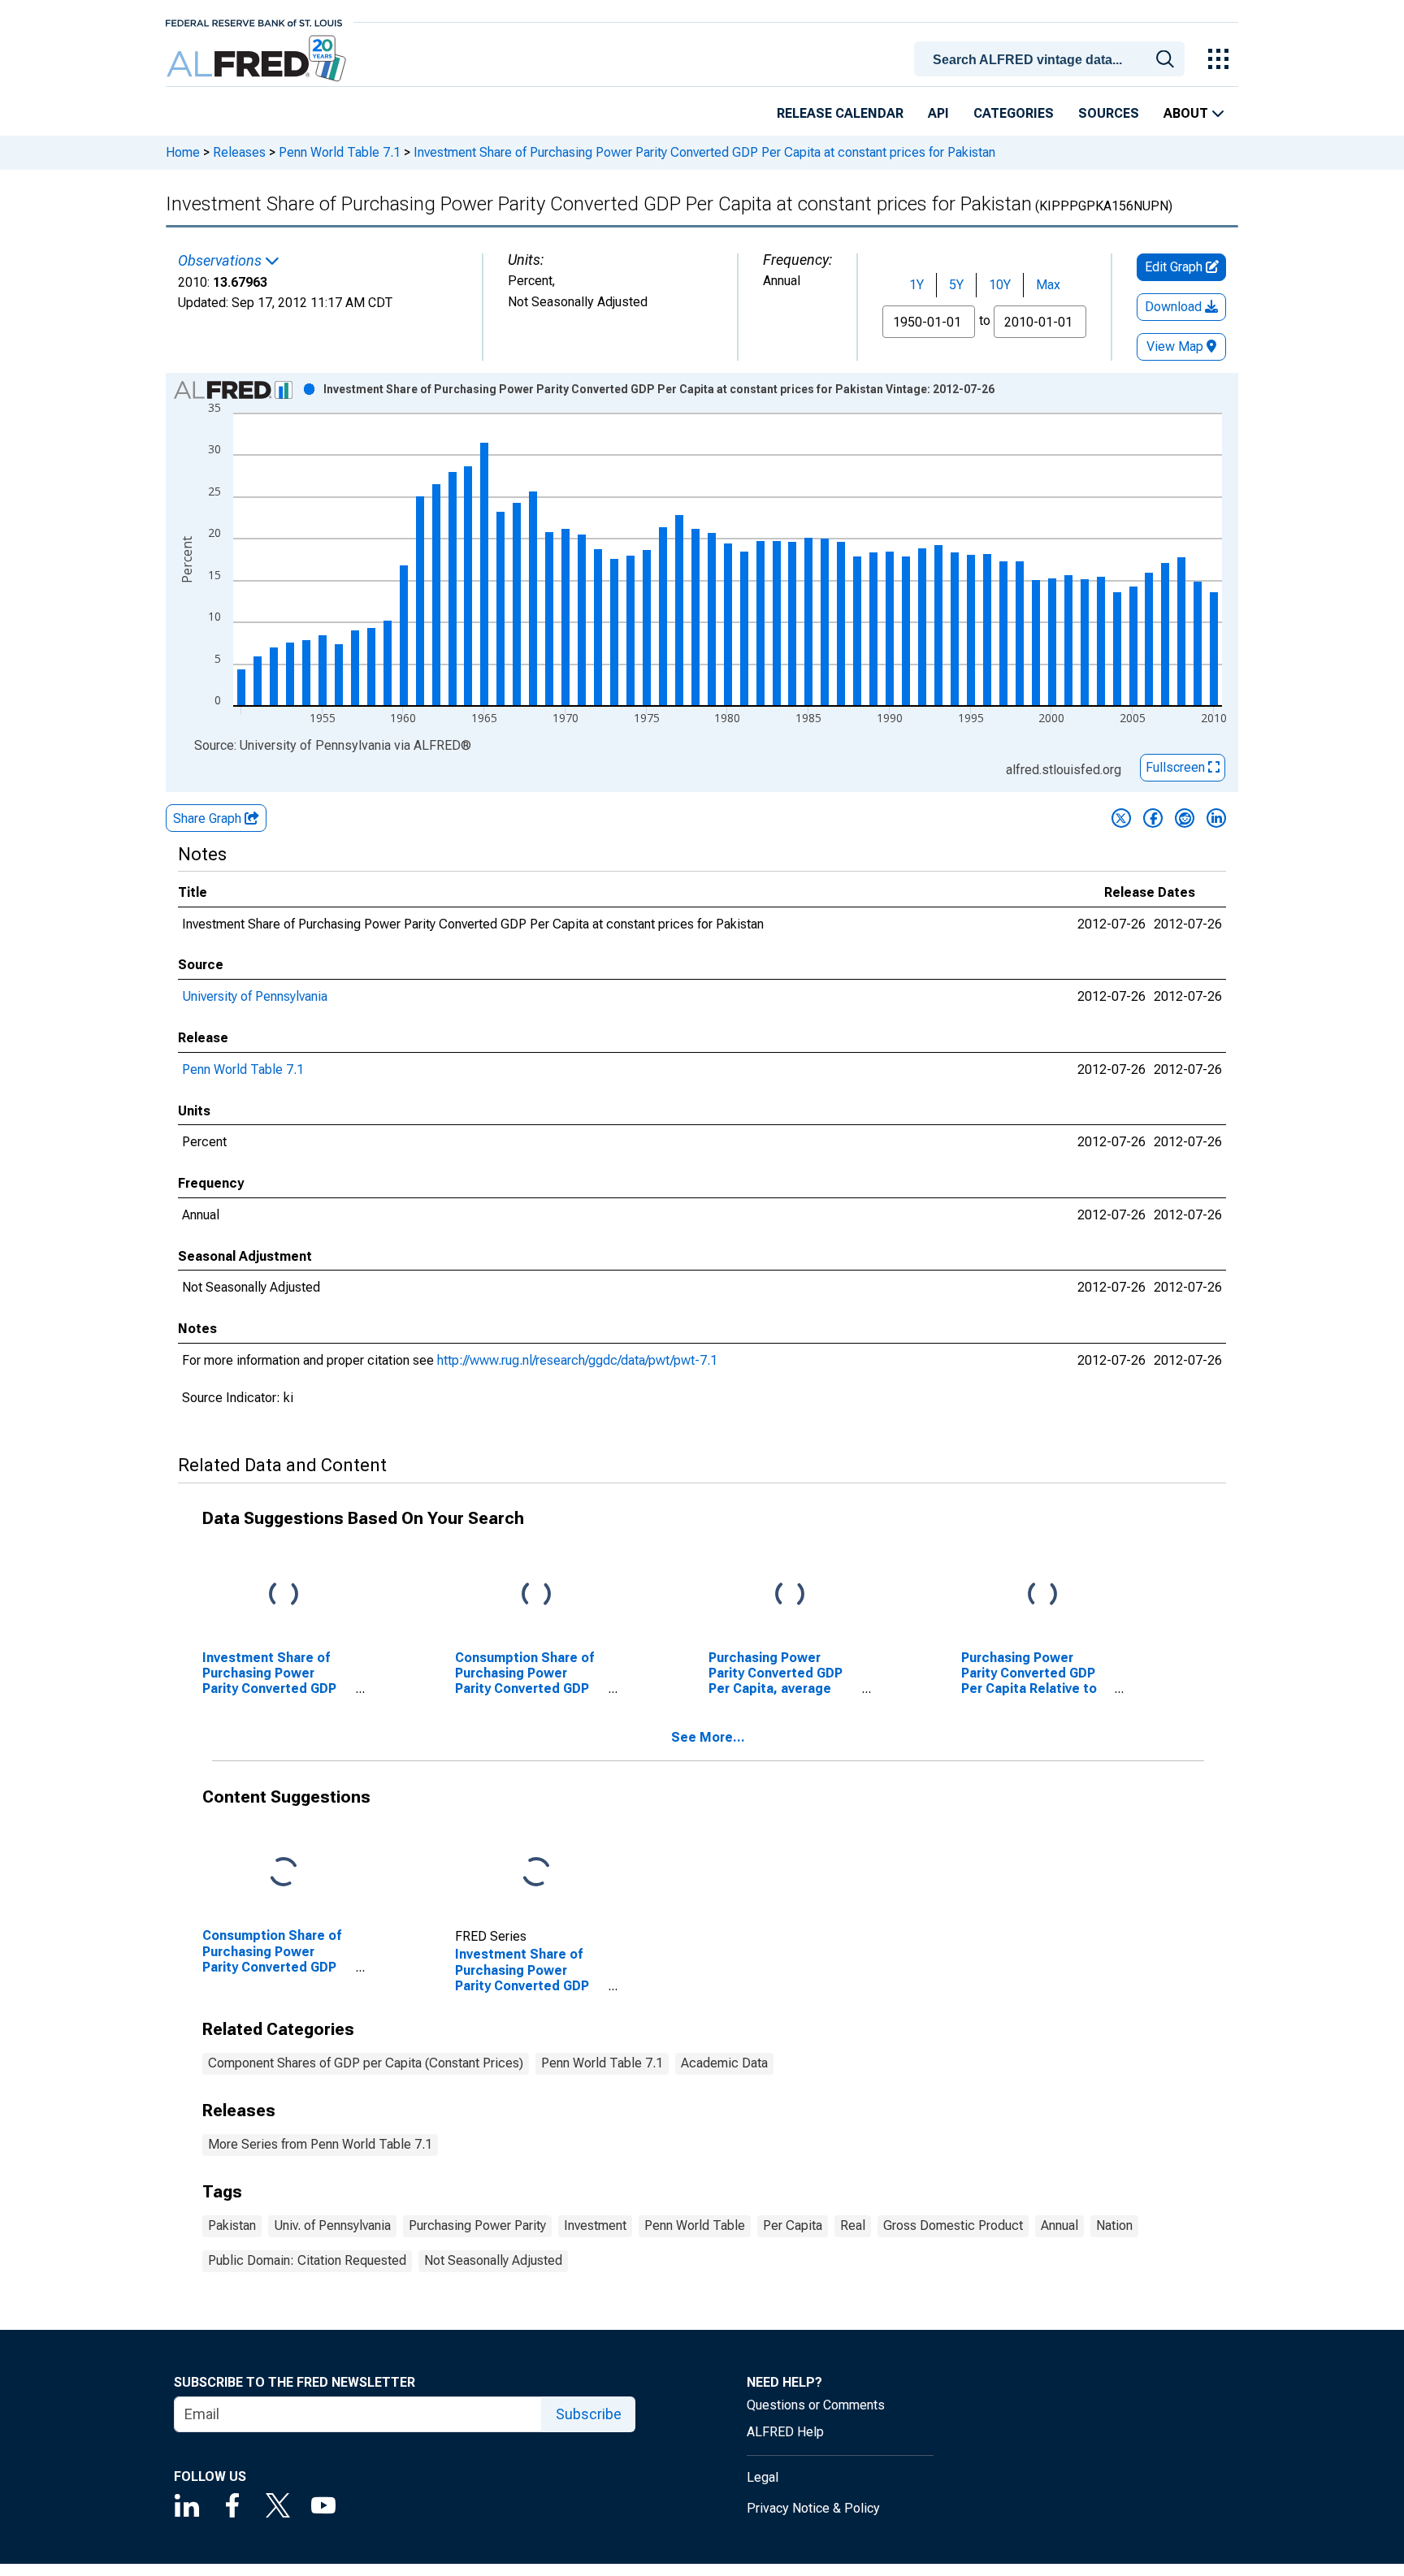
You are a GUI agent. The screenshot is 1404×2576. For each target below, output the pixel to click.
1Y (916, 285)
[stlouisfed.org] (254, 22)
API (938, 113)
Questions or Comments (816, 2405)
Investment (595, 2225)
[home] (258, 59)
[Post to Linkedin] (1216, 818)
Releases (239, 152)
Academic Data (724, 2063)
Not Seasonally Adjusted (493, 2260)
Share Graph (209, 818)
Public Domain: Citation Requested (307, 2260)
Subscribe (589, 2414)
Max (1048, 285)
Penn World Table (695, 2225)
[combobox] (1052, 58)
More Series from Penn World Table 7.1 (320, 2144)
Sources (1109, 113)
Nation (1114, 2225)
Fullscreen (1177, 767)
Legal (763, 2477)
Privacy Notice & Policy (813, 2508)
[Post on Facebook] (1153, 818)
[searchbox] (1052, 60)
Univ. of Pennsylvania (332, 2225)
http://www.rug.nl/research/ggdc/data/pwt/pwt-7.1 (577, 1360)
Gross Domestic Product (953, 2225)
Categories (1014, 113)
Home (183, 152)
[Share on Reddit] (1185, 818)
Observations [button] (221, 261)
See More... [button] (708, 1737)
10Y (1000, 285)
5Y (956, 285)
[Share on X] (1121, 818)
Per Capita (793, 2225)
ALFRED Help (785, 2432)
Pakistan (232, 2225)
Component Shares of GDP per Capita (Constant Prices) (366, 2063)
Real (853, 2225)
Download (1175, 307)
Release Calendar (840, 113)
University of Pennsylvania (255, 996)
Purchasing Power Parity (477, 2225)
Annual (1059, 2225)
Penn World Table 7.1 (340, 152)
